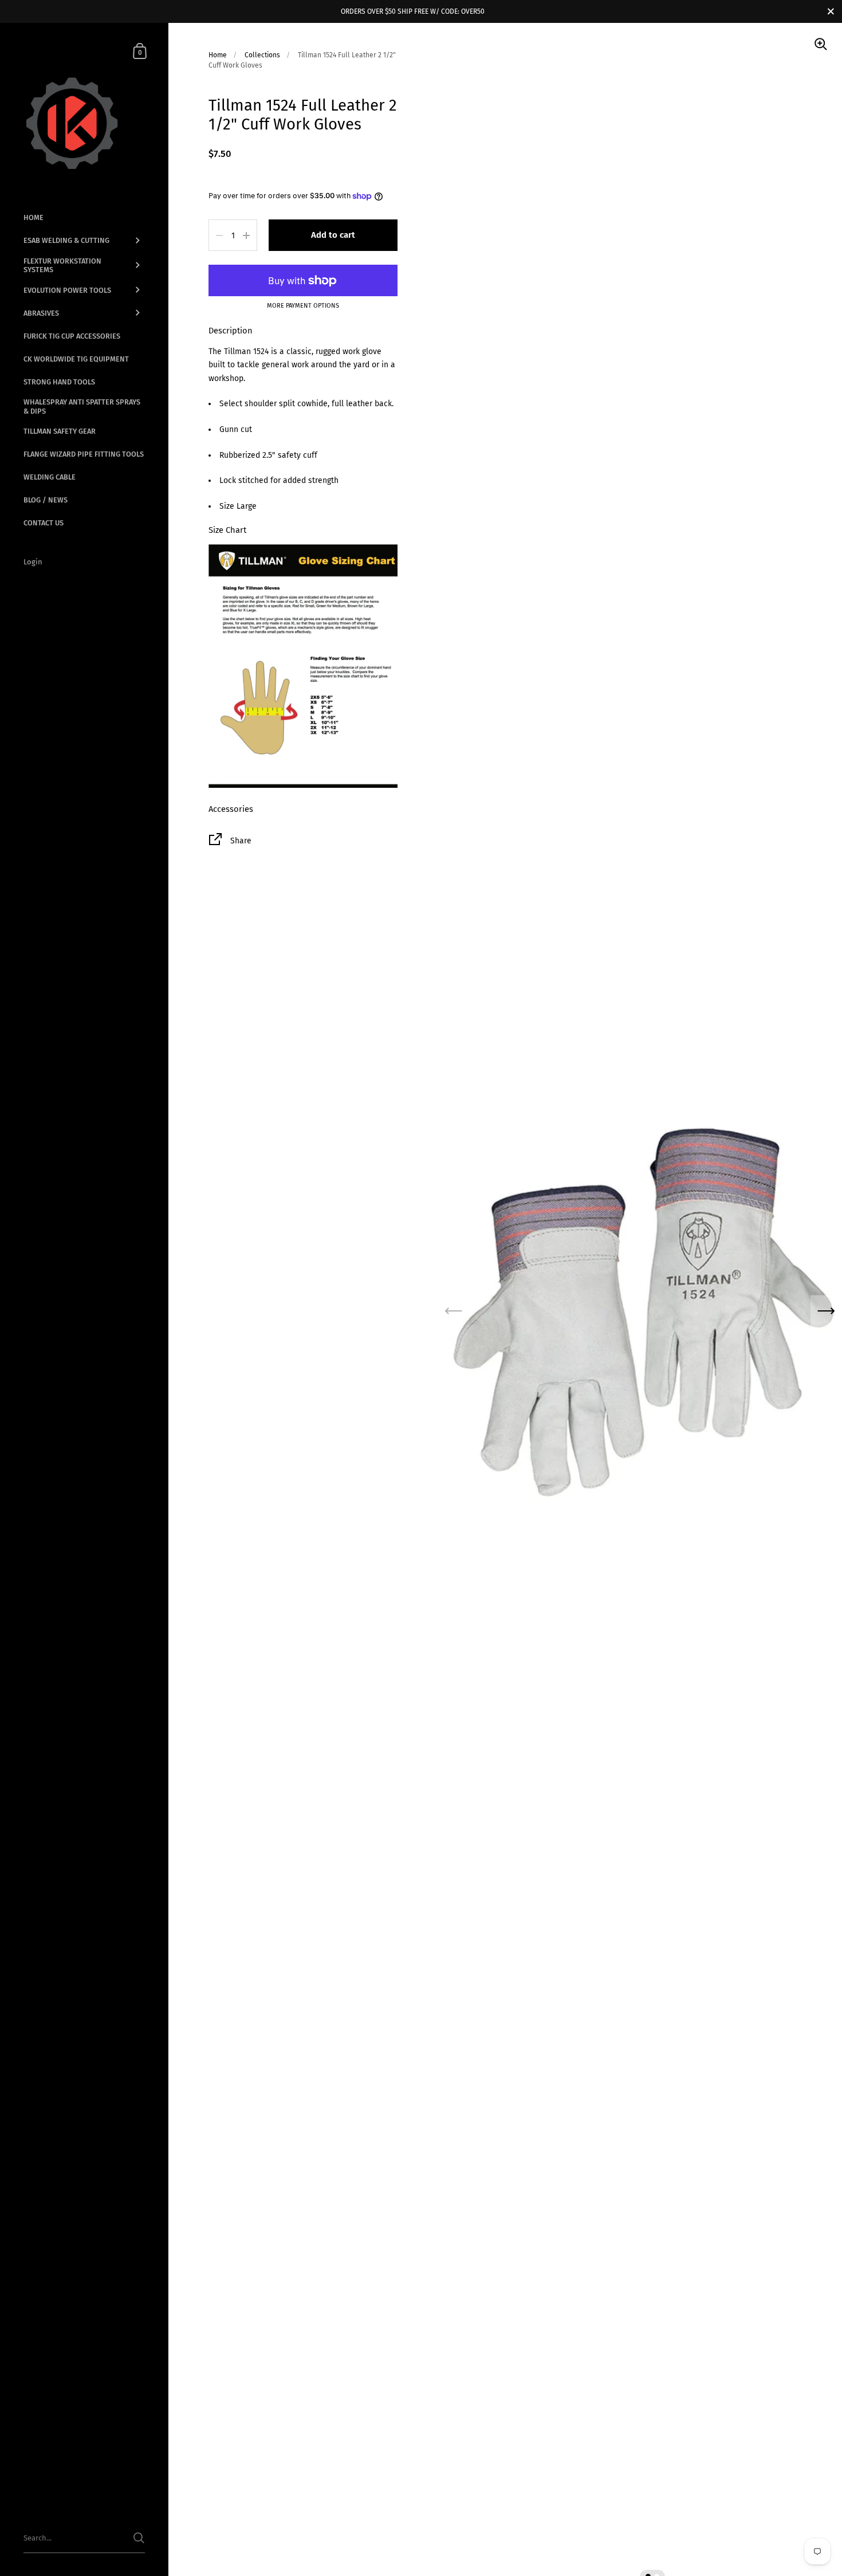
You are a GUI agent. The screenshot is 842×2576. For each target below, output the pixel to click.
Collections (262, 55)
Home (218, 55)
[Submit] (139, 2538)
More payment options (303, 306)
